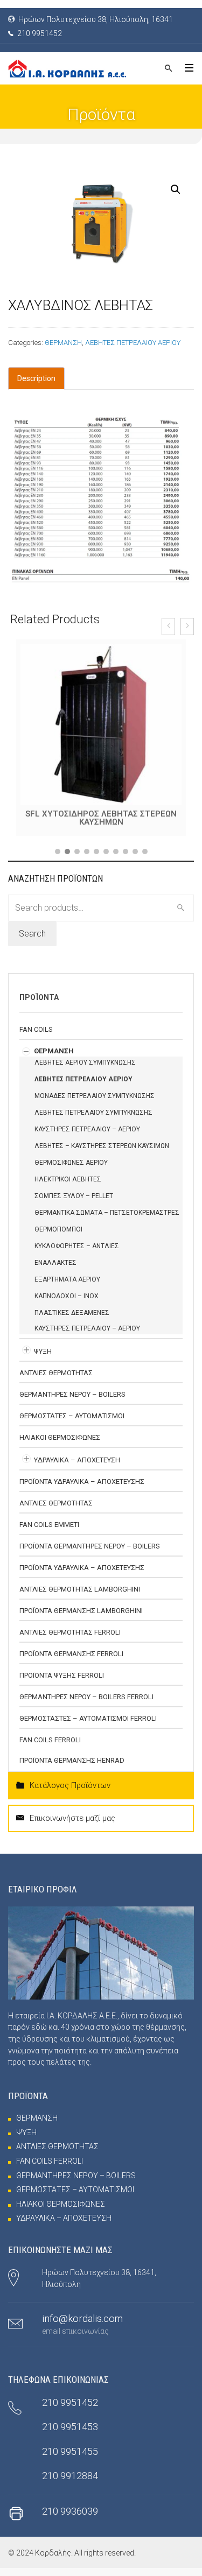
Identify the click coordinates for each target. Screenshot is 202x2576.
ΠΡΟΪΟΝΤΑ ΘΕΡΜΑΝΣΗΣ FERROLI (71, 1662)
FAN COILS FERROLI (50, 1748)
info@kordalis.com (82, 2327)
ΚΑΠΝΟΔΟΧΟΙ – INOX (67, 1304)
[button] (58, 860)
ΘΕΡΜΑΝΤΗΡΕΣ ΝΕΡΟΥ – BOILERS (72, 1402)
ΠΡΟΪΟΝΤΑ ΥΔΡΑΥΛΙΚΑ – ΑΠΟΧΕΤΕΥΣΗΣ (82, 1490)
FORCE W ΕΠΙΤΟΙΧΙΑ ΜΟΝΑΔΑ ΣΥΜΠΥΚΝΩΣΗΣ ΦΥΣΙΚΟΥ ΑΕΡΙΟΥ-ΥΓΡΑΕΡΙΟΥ (101, 822)
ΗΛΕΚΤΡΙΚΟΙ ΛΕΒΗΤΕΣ (68, 1187)
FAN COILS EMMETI (49, 1533)
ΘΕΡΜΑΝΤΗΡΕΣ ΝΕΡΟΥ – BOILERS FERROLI (86, 1705)
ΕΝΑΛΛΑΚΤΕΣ (55, 1271)
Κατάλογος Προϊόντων (70, 1793)
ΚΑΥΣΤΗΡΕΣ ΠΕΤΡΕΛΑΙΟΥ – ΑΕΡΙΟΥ (87, 1137)
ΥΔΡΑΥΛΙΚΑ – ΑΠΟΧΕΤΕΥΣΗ (77, 1468)
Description (36, 378)
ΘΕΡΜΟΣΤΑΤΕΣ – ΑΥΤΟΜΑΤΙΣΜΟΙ (72, 1424)
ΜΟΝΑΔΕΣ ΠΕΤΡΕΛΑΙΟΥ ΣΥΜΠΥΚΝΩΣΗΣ (95, 1104)
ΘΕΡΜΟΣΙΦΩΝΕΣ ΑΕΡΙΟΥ (71, 1171)
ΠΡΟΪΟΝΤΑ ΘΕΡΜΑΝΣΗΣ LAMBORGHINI (81, 1619)
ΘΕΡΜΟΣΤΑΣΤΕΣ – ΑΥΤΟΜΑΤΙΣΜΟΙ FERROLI (88, 1726)
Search (32, 942)
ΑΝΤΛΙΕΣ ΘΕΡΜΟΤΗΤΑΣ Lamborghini (80, 1597)
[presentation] (168, 627)
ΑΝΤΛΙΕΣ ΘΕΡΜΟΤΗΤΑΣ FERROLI (70, 1640)
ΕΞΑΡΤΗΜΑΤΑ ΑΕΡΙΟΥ (67, 1287)
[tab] (36, 378)
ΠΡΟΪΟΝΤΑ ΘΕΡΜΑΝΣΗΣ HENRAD (72, 1768)
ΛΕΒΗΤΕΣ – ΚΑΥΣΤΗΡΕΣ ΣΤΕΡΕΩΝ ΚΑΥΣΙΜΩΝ (102, 1154)
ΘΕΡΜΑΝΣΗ (63, 343)
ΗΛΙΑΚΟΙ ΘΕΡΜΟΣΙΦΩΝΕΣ (60, 1445)
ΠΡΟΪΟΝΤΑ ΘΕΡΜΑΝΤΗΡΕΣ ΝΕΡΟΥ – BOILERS (90, 1554)
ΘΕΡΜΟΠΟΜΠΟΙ (58, 1237)
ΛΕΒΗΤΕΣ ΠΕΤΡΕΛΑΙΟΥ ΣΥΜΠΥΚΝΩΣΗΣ (93, 1121)
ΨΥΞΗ (43, 1359)
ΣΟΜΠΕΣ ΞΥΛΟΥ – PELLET (74, 1204)
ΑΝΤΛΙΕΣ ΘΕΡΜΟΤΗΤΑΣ (56, 1381)
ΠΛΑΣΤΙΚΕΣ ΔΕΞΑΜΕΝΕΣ (72, 1321)
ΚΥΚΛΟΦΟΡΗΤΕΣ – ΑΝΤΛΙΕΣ (77, 1254)
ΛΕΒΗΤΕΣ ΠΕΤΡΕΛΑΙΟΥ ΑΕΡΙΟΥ (133, 343)
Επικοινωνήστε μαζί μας (72, 1826)
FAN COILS (36, 1037)
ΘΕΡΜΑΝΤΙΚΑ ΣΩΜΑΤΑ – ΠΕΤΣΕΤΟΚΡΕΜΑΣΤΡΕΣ (107, 1221)
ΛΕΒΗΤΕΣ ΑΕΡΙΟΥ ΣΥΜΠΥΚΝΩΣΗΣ (85, 1071)
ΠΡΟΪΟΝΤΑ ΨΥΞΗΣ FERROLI (62, 1683)
